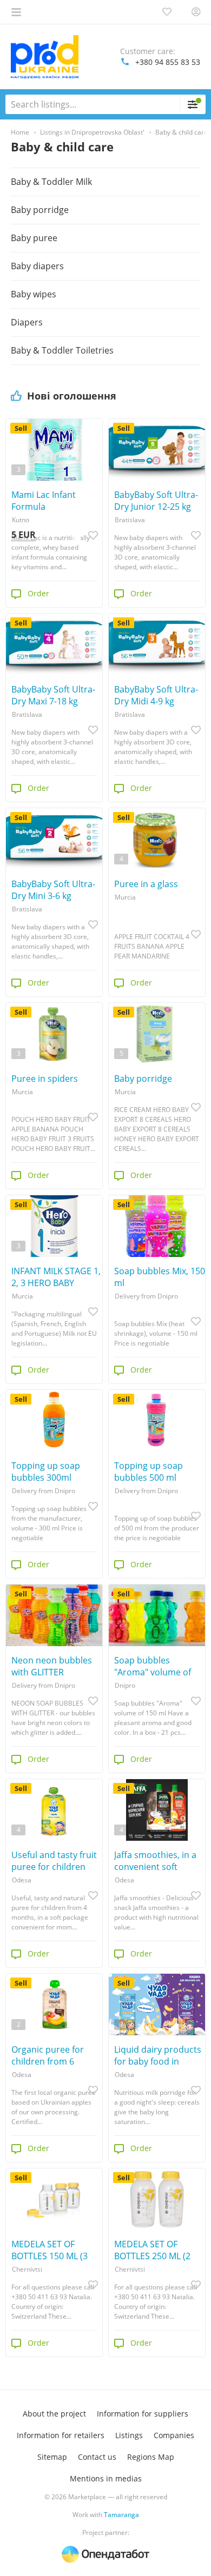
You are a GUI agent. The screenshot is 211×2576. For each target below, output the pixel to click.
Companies (174, 2435)
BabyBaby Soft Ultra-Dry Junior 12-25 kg (156, 501)
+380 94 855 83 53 (168, 62)
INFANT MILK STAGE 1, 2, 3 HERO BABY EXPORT (56, 1277)
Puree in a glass (146, 884)
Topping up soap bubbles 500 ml (149, 1472)
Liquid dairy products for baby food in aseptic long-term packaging (158, 2055)
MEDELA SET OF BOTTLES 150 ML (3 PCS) (50, 2250)
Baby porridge (143, 1079)
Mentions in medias (106, 2478)
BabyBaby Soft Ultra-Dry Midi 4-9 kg (156, 695)
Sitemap (52, 2457)
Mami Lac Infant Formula (44, 501)
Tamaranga (121, 2515)
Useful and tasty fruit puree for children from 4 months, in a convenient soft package (54, 1861)
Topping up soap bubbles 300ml (46, 1472)
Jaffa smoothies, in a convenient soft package (155, 1861)
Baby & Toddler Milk (51, 182)
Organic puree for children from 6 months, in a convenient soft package (48, 2055)
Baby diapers (37, 266)
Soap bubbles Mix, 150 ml (160, 1277)
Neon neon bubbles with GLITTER (52, 1666)
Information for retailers (61, 2435)
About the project (54, 2414)
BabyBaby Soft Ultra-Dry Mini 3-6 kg (53, 890)
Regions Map (151, 2457)
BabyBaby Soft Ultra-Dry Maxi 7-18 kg (53, 695)
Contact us (97, 2457)
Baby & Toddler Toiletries (62, 350)
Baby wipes (34, 294)
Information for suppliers (143, 2414)
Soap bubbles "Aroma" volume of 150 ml (153, 1666)
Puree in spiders (45, 1079)
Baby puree (34, 238)
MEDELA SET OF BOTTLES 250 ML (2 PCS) (152, 2250)
